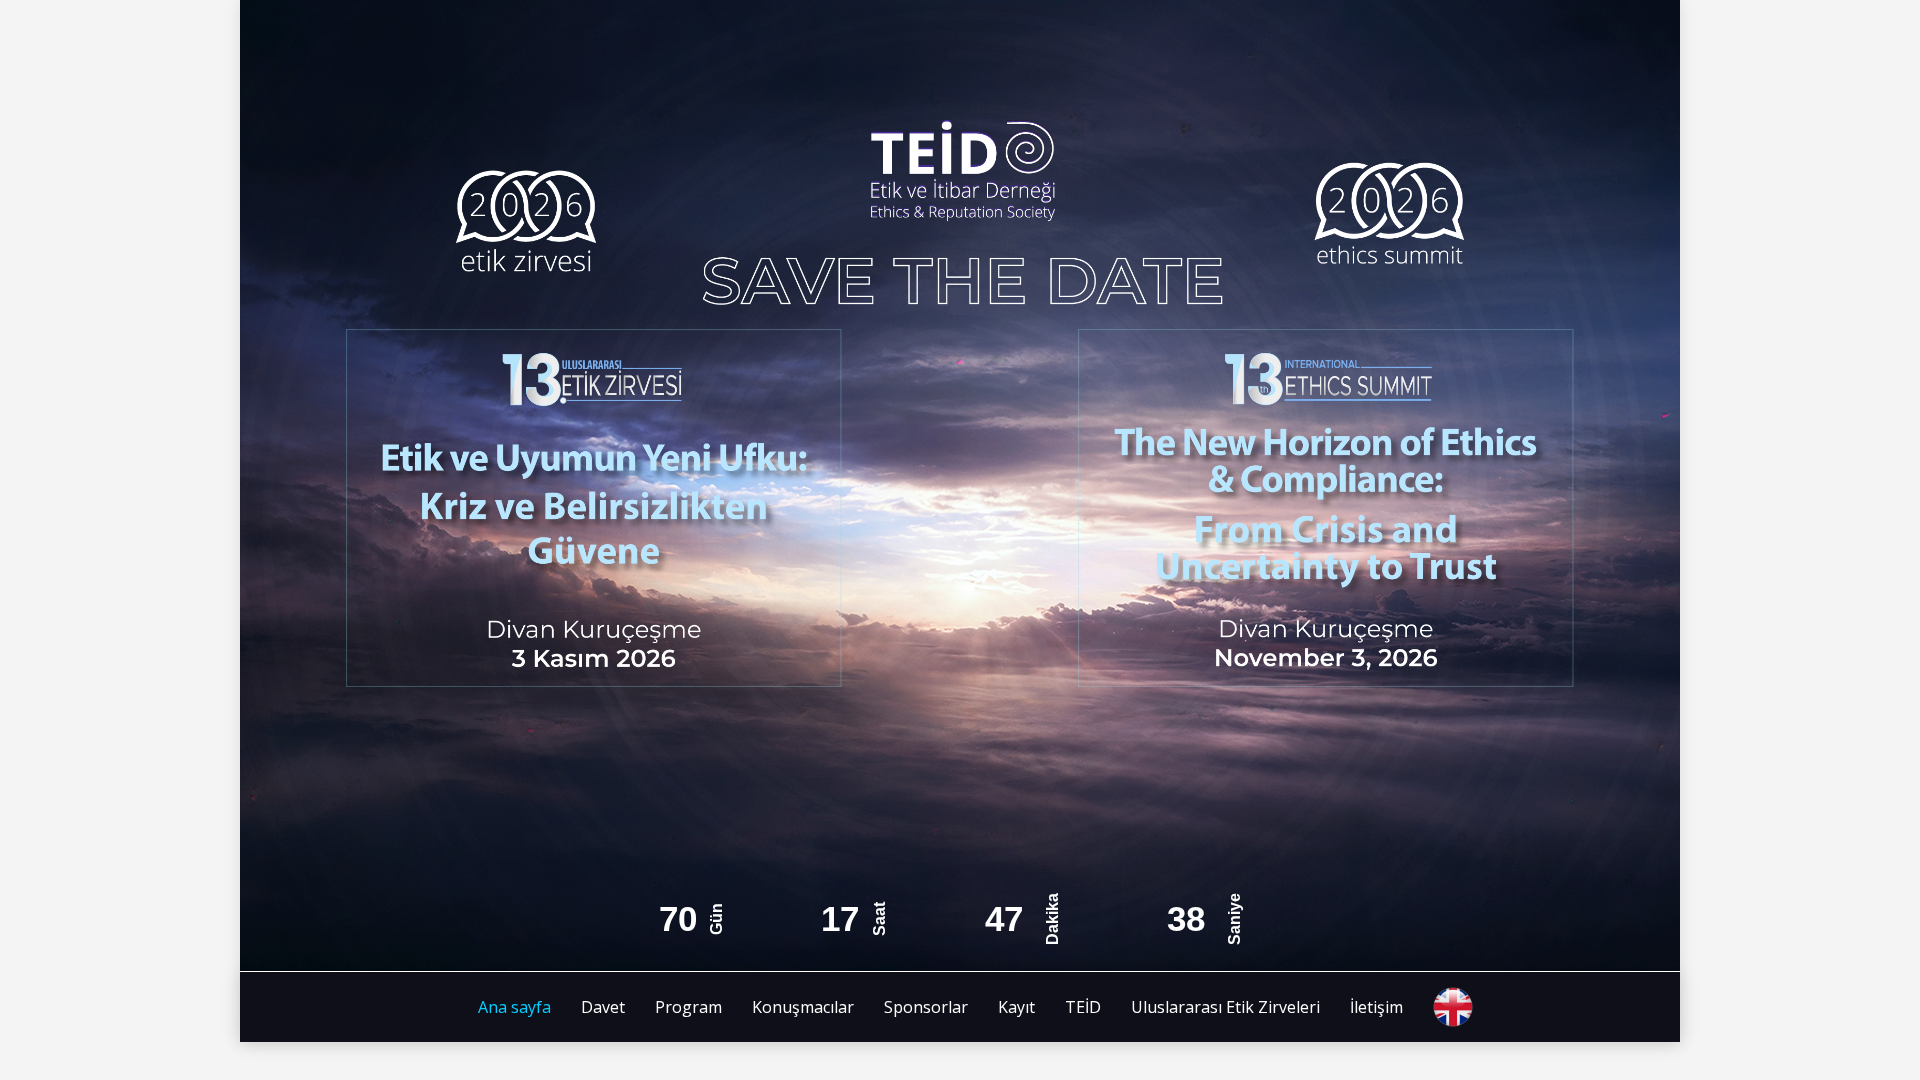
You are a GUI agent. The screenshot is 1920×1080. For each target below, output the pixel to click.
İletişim (1376, 1007)
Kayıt (1016, 1007)
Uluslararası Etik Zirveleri (1225, 1007)
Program (688, 1007)
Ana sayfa (514, 1007)
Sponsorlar (926, 1007)
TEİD (1083, 1007)
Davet (603, 1007)
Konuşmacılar (803, 1007)
